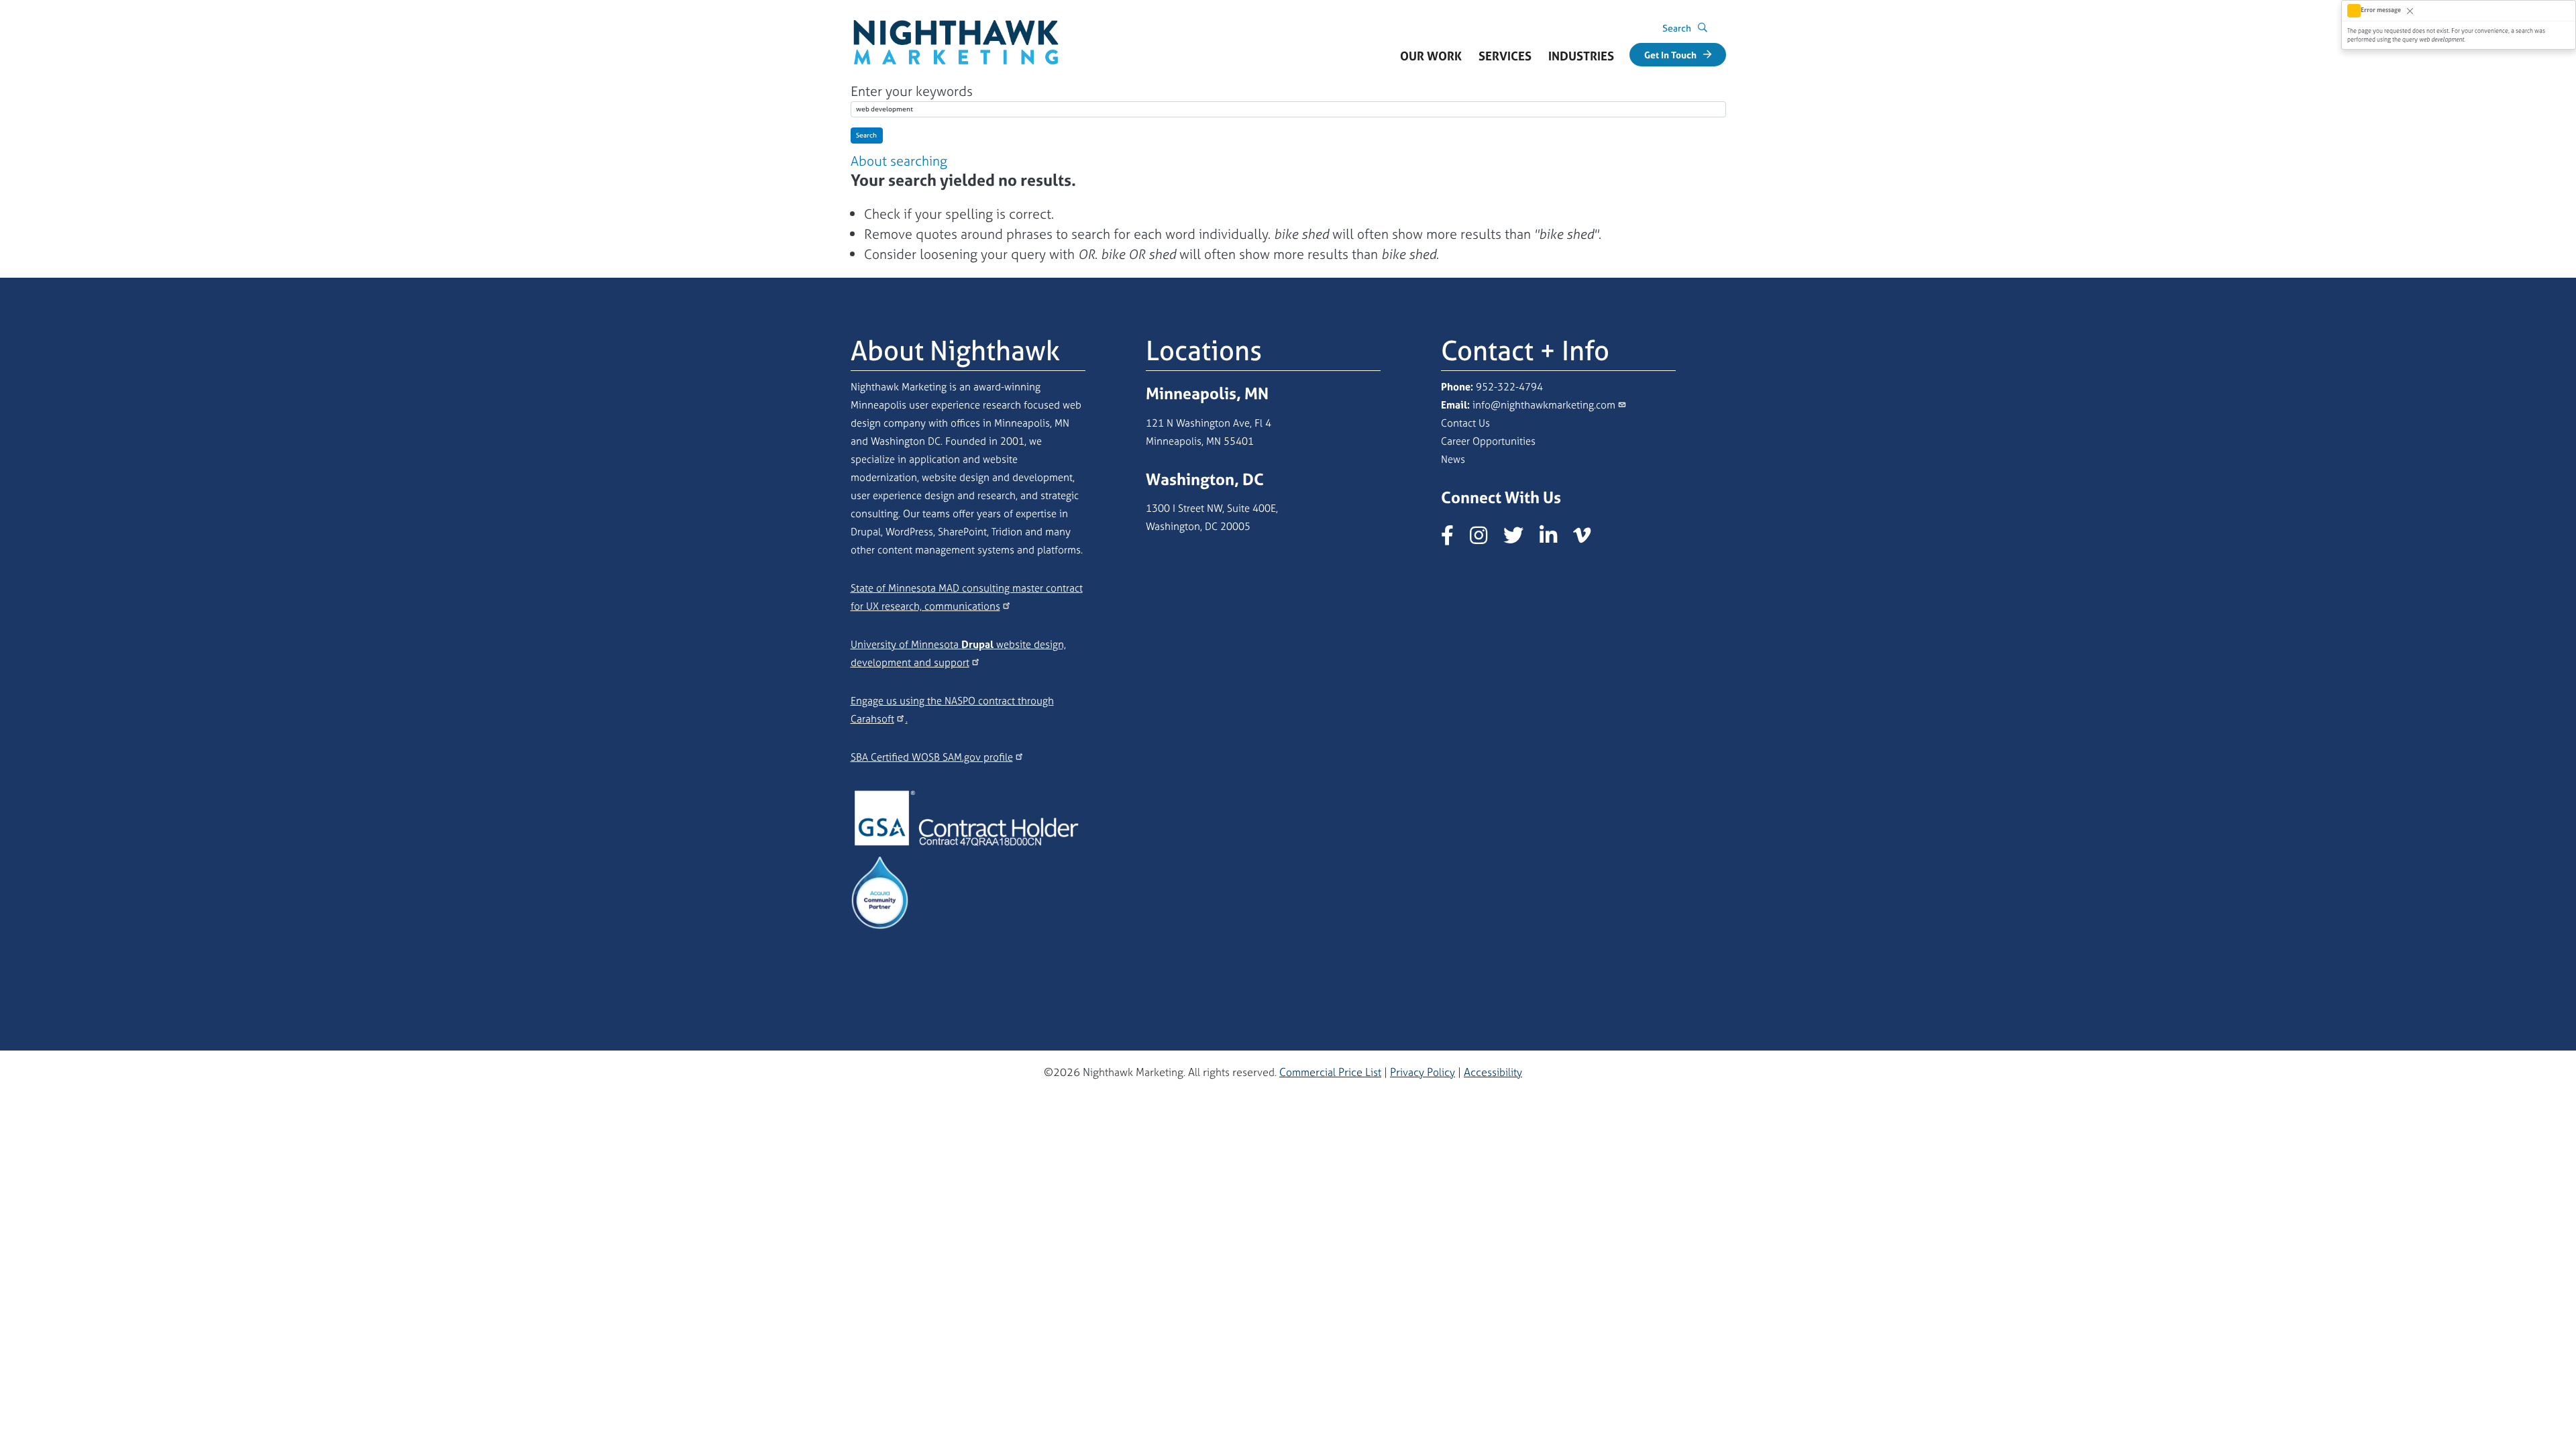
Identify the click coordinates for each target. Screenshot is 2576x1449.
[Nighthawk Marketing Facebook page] (1454, 539)
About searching (899, 161)
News (1453, 459)
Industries (1586, 60)
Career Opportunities (1488, 441)
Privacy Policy (1423, 1072)
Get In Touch (1670, 55)
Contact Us (1465, 423)
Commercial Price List (1330, 1072)
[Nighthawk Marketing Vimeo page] (1589, 539)
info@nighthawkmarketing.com (1544, 405)
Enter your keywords (912, 91)
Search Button (1703, 30)
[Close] (2410, 10)
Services (1509, 60)
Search (866, 135)
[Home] (956, 26)
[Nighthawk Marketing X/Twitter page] (1520, 539)
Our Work (1431, 56)
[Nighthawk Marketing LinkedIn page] (1555, 539)
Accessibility (1493, 1072)
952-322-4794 (1509, 387)
